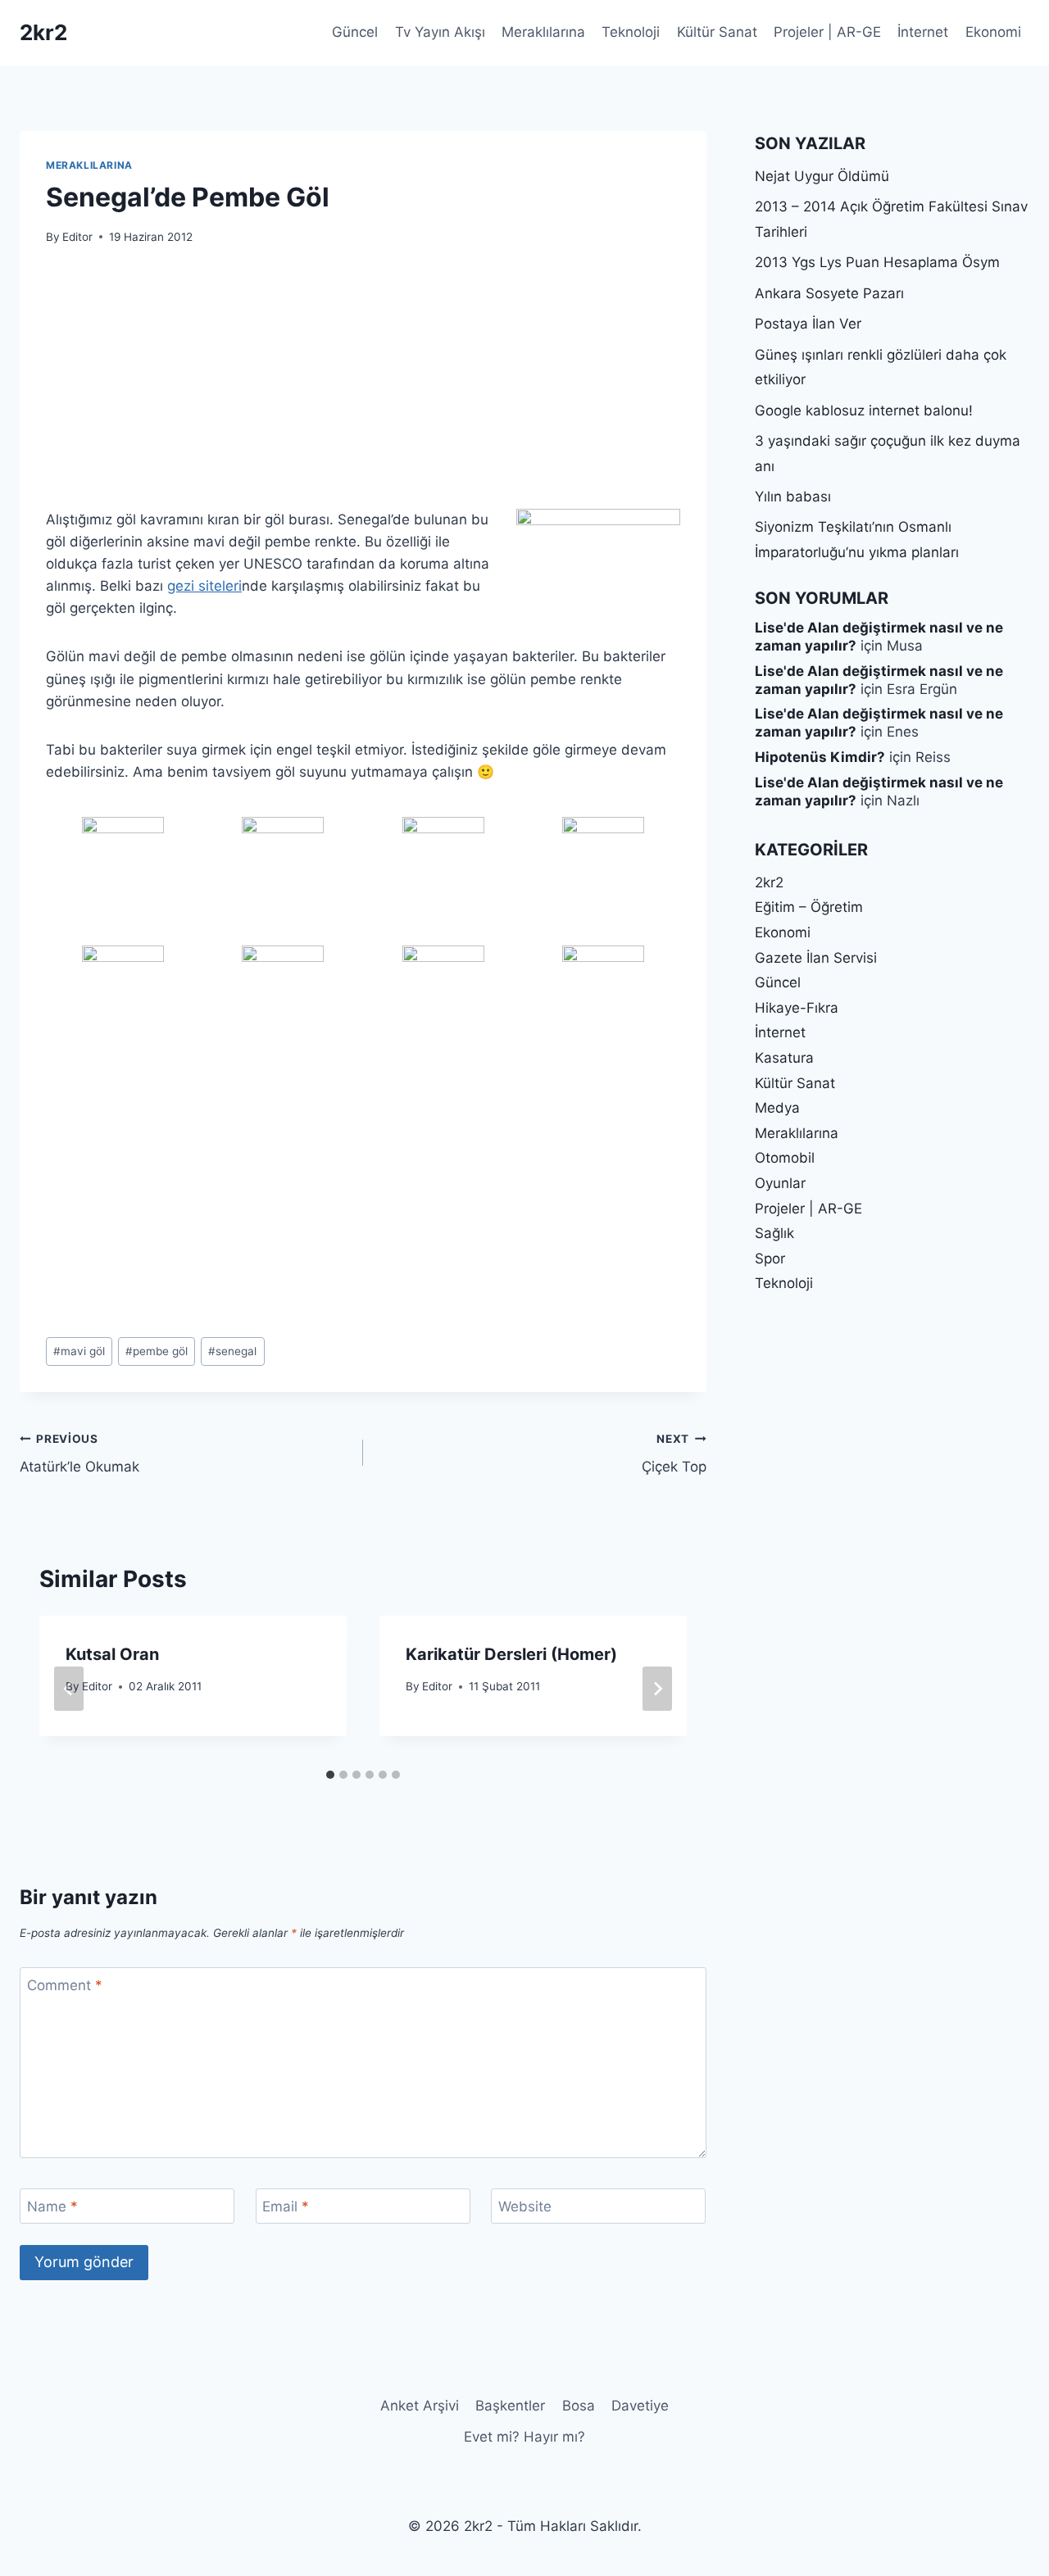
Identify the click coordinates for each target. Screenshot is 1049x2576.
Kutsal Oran (112, 1654)
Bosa (579, 2406)
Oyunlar (780, 1183)
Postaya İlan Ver (808, 324)
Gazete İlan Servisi (816, 958)
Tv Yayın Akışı (440, 32)
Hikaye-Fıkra (797, 1008)
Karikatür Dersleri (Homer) (511, 1654)
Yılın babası (793, 497)
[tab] (330, 1775)
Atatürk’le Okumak (79, 1454)
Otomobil (785, 1158)
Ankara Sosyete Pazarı (829, 293)
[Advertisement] (363, 387)
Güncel (355, 32)
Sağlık (774, 1233)
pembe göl (157, 1351)
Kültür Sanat (717, 32)
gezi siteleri (204, 586)
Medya (777, 1108)
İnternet (923, 32)
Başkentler (510, 2406)
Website (525, 2206)
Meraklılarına (543, 32)
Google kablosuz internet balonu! (864, 410)
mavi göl (79, 1351)
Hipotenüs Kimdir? (820, 757)
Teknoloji (631, 32)
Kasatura (784, 1058)
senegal (232, 1351)
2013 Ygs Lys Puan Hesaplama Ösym (877, 262)
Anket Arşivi (420, 2406)
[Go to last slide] (69, 1689)
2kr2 (769, 882)
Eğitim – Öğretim (809, 907)
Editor (77, 237)
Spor (770, 1259)
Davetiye (640, 2406)
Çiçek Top (674, 1454)
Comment (65, 1985)
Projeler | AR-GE (827, 32)
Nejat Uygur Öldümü (822, 176)
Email (286, 2206)
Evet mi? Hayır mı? (524, 2437)
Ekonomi (993, 32)
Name (52, 2206)
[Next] (657, 1689)
